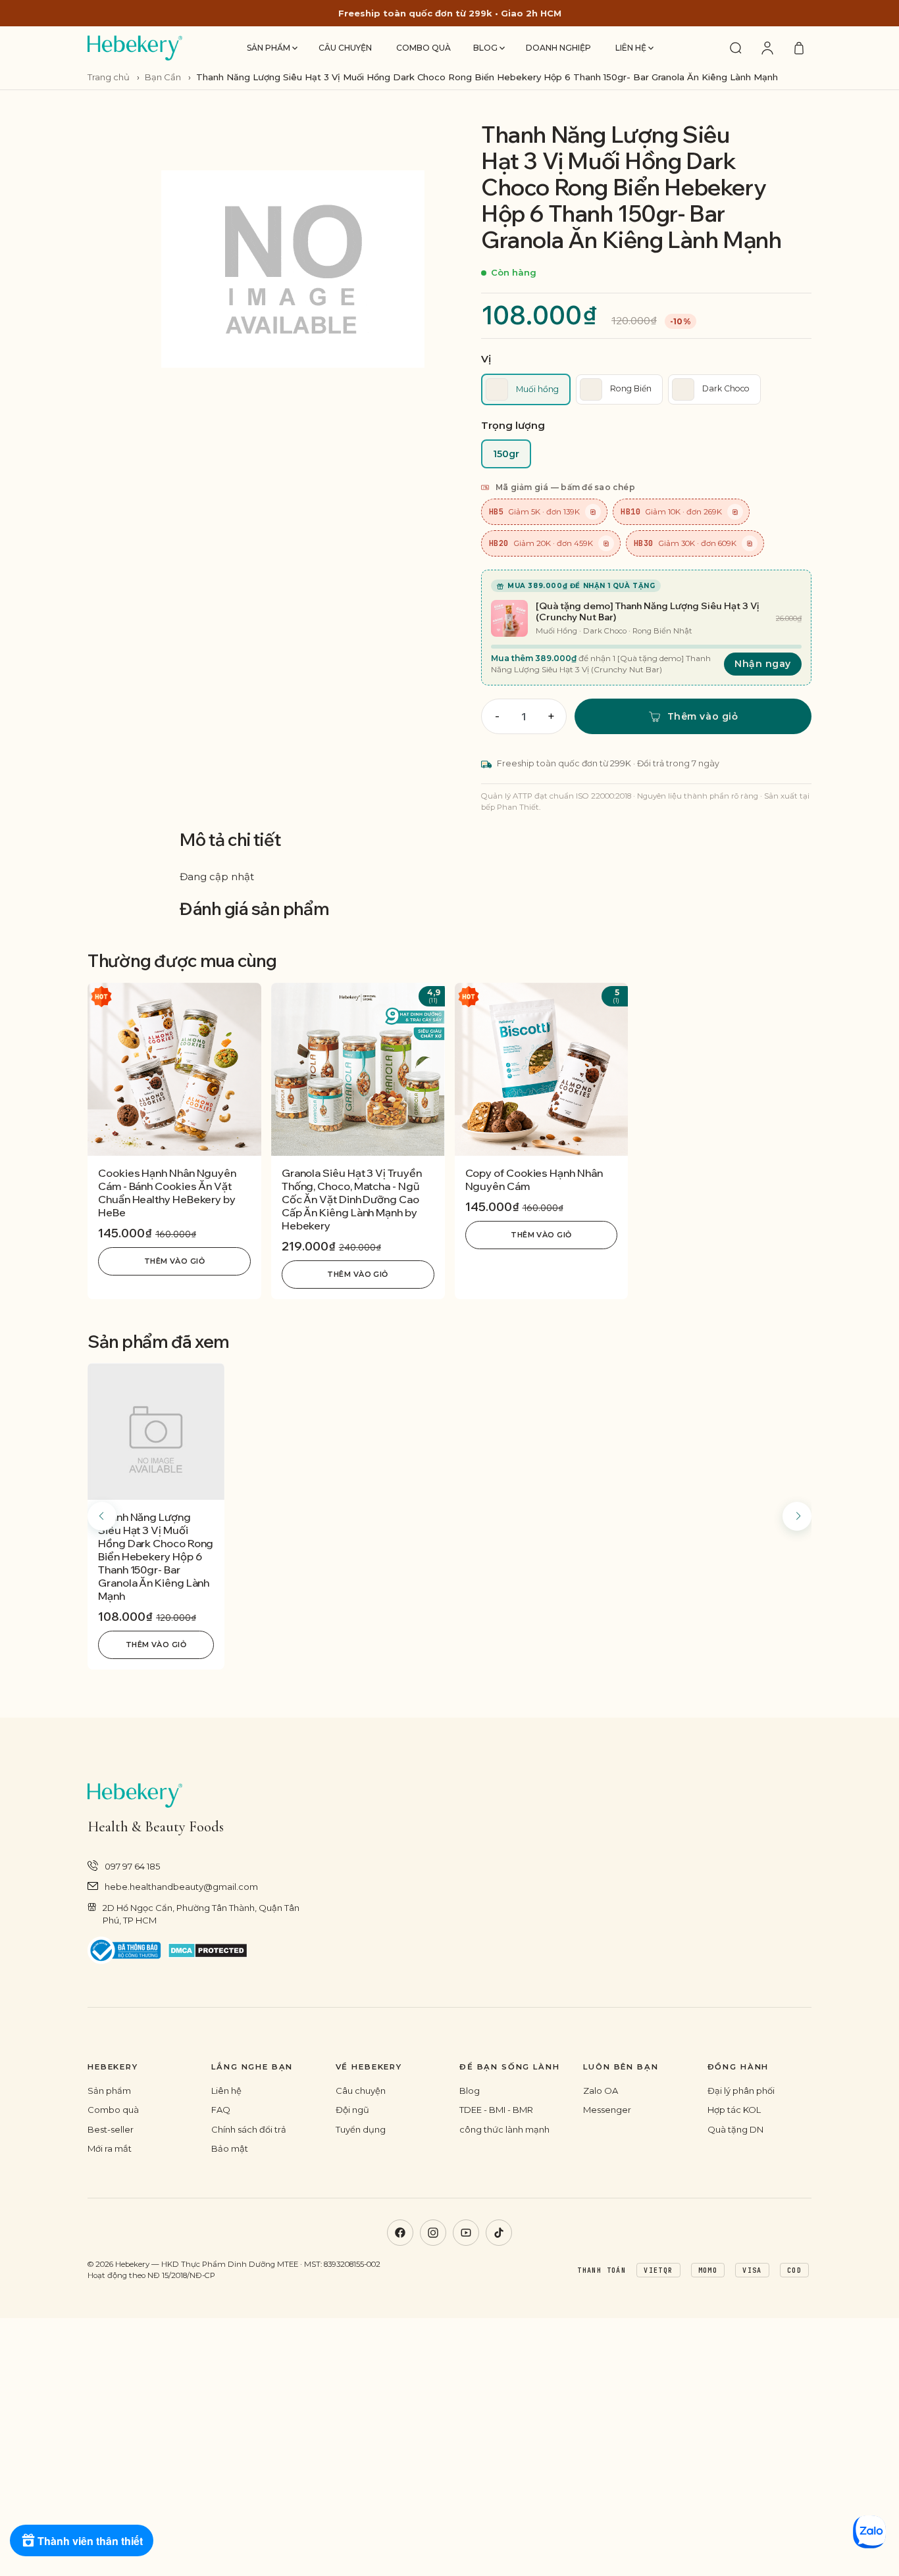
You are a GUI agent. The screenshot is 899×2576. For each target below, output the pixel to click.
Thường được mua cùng (182, 961)
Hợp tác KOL (734, 2110)
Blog (486, 48)
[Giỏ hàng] (799, 48)
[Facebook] (400, 2233)
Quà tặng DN (735, 2129)
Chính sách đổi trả (249, 2129)
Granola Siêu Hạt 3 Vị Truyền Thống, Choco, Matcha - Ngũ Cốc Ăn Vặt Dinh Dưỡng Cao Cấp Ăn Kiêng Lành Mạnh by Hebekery (352, 1199)
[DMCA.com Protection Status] (208, 1950)
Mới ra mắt (110, 2148)
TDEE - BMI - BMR (496, 2110)
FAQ (221, 2110)
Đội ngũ (352, 2110)
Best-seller (111, 2129)
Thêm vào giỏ (174, 1261)
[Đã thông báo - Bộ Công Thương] (124, 1951)
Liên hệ (632, 48)
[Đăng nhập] (767, 48)
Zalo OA (601, 2091)
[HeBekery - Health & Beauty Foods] (135, 48)
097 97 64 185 (132, 1866)
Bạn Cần (163, 77)
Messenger (607, 2110)
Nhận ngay (763, 664)
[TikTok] (499, 2233)
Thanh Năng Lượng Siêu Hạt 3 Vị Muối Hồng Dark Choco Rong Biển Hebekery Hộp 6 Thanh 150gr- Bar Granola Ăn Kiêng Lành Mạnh (156, 1556)
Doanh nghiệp (558, 48)
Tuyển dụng (361, 2129)
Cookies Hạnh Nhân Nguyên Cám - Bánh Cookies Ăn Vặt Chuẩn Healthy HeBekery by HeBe (167, 1193)
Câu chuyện (345, 48)
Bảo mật (230, 2148)
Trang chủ (110, 77)
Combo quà (424, 48)
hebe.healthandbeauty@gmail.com (181, 1887)
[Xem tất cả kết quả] (736, 48)
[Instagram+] (433, 2233)
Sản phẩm (270, 48)
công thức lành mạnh (504, 2129)
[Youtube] (466, 2233)
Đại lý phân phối (741, 2091)
